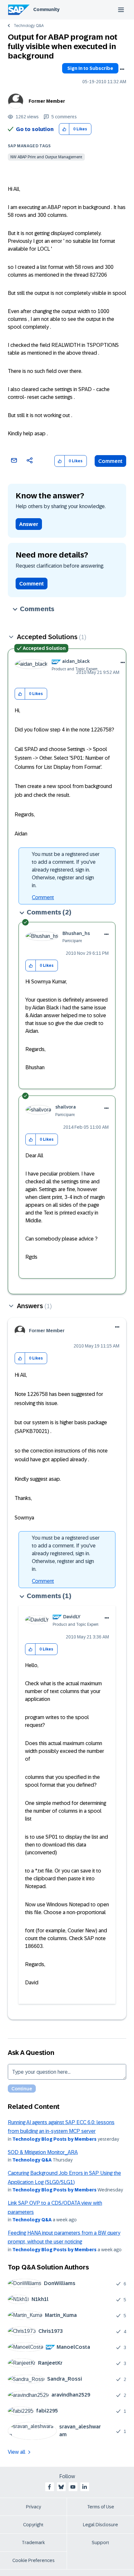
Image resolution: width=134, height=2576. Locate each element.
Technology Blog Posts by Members (54, 2139)
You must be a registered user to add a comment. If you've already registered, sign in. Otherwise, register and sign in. (66, 870)
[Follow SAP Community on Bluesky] (61, 2487)
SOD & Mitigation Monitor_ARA (43, 2152)
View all (17, 2452)
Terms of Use (101, 2507)
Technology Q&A (29, 26)
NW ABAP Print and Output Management (46, 157)
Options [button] (122, 69)
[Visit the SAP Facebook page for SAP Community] (49, 2487)
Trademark (33, 2543)
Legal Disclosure (100, 2525)
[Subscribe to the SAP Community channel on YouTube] (73, 2487)
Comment (110, 461)
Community (46, 9)
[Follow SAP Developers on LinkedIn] (85, 2487)
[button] (64, 129)
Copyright (33, 2525)
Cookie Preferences (33, 2560)
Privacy (33, 2507)
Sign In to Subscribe (90, 68)
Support (100, 2543)
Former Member (47, 101)
